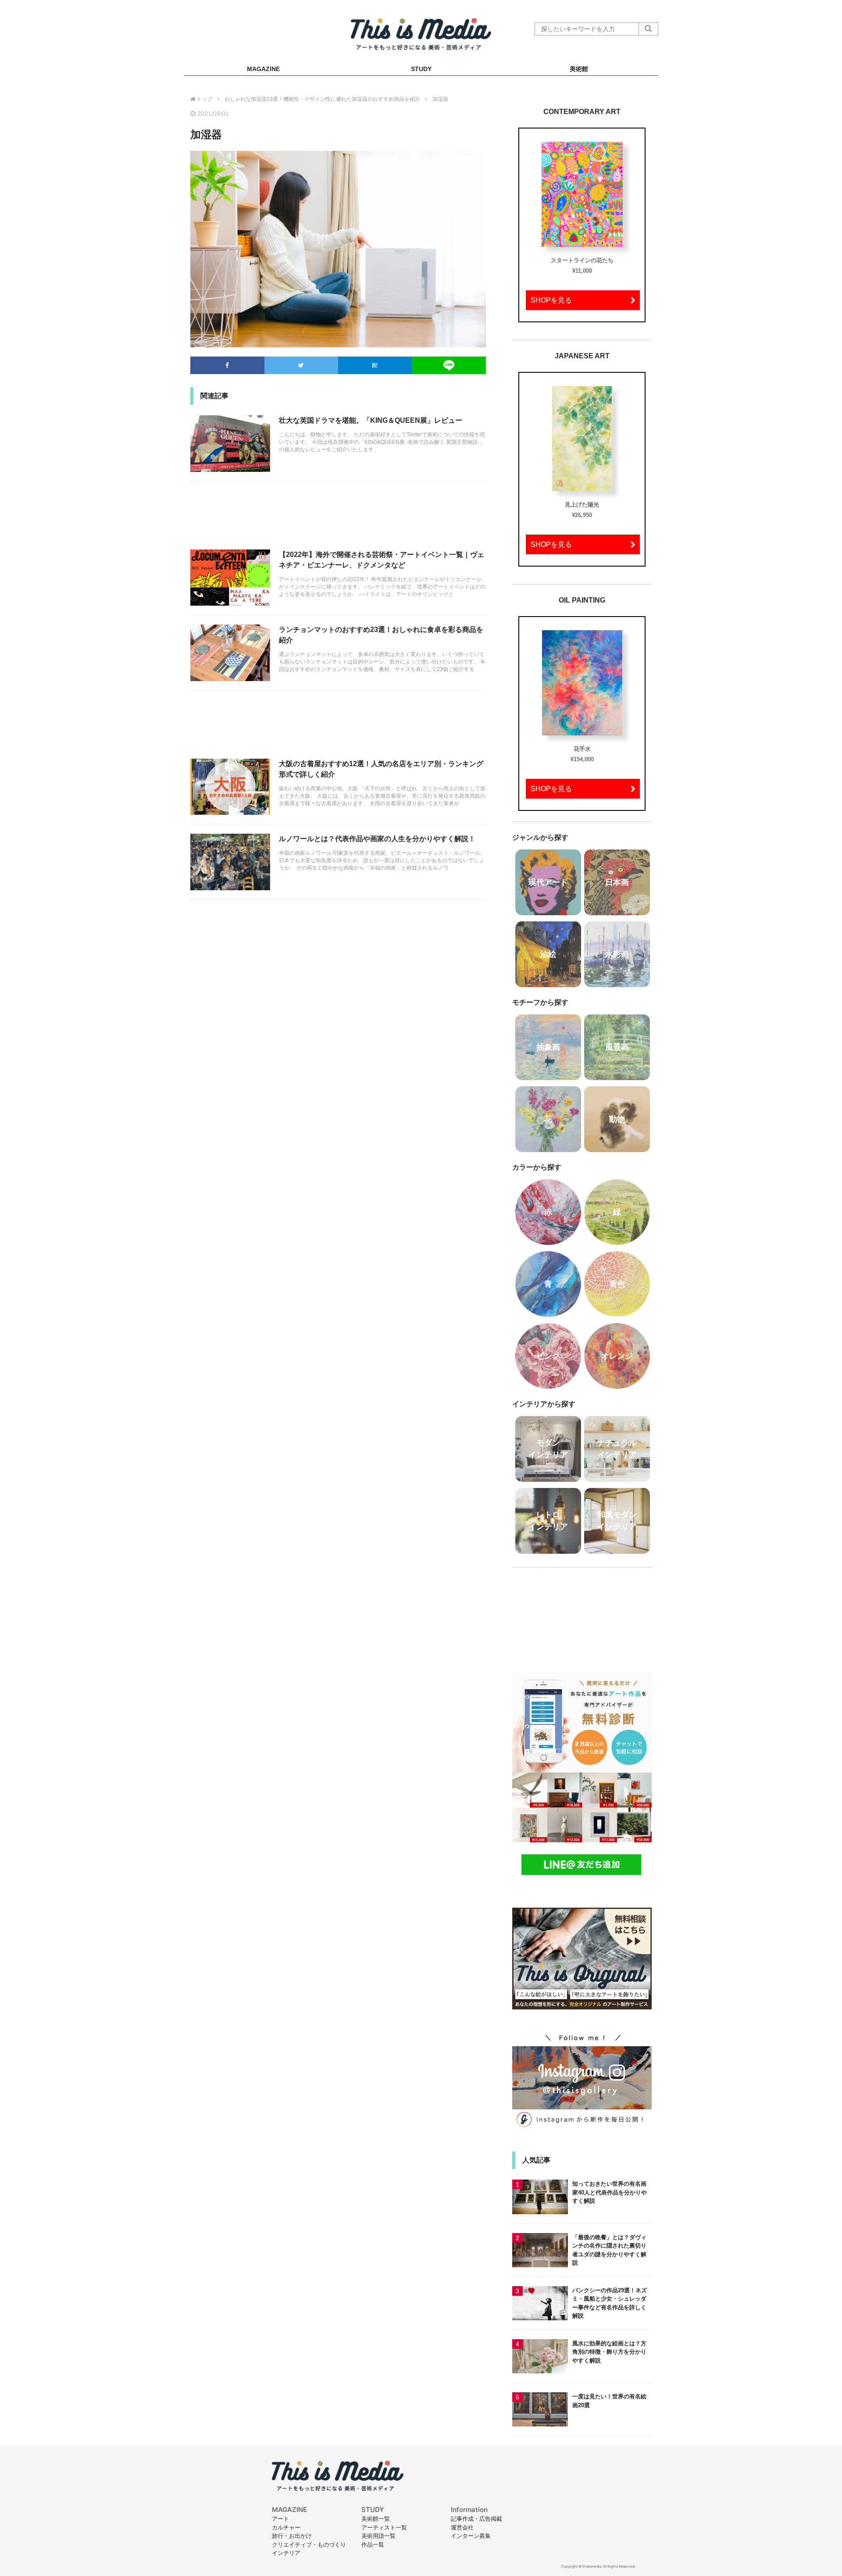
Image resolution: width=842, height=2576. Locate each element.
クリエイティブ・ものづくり (309, 2544)
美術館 (579, 69)
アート (280, 2519)
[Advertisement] (338, 520)
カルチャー (286, 2527)
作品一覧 (373, 2544)
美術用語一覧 (378, 2536)
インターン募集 (471, 2536)
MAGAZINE (263, 69)
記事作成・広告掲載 (476, 2519)
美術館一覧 (376, 2519)
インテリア (286, 2553)
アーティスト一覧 (384, 2527)
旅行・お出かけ (292, 2536)
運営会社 (462, 2527)
